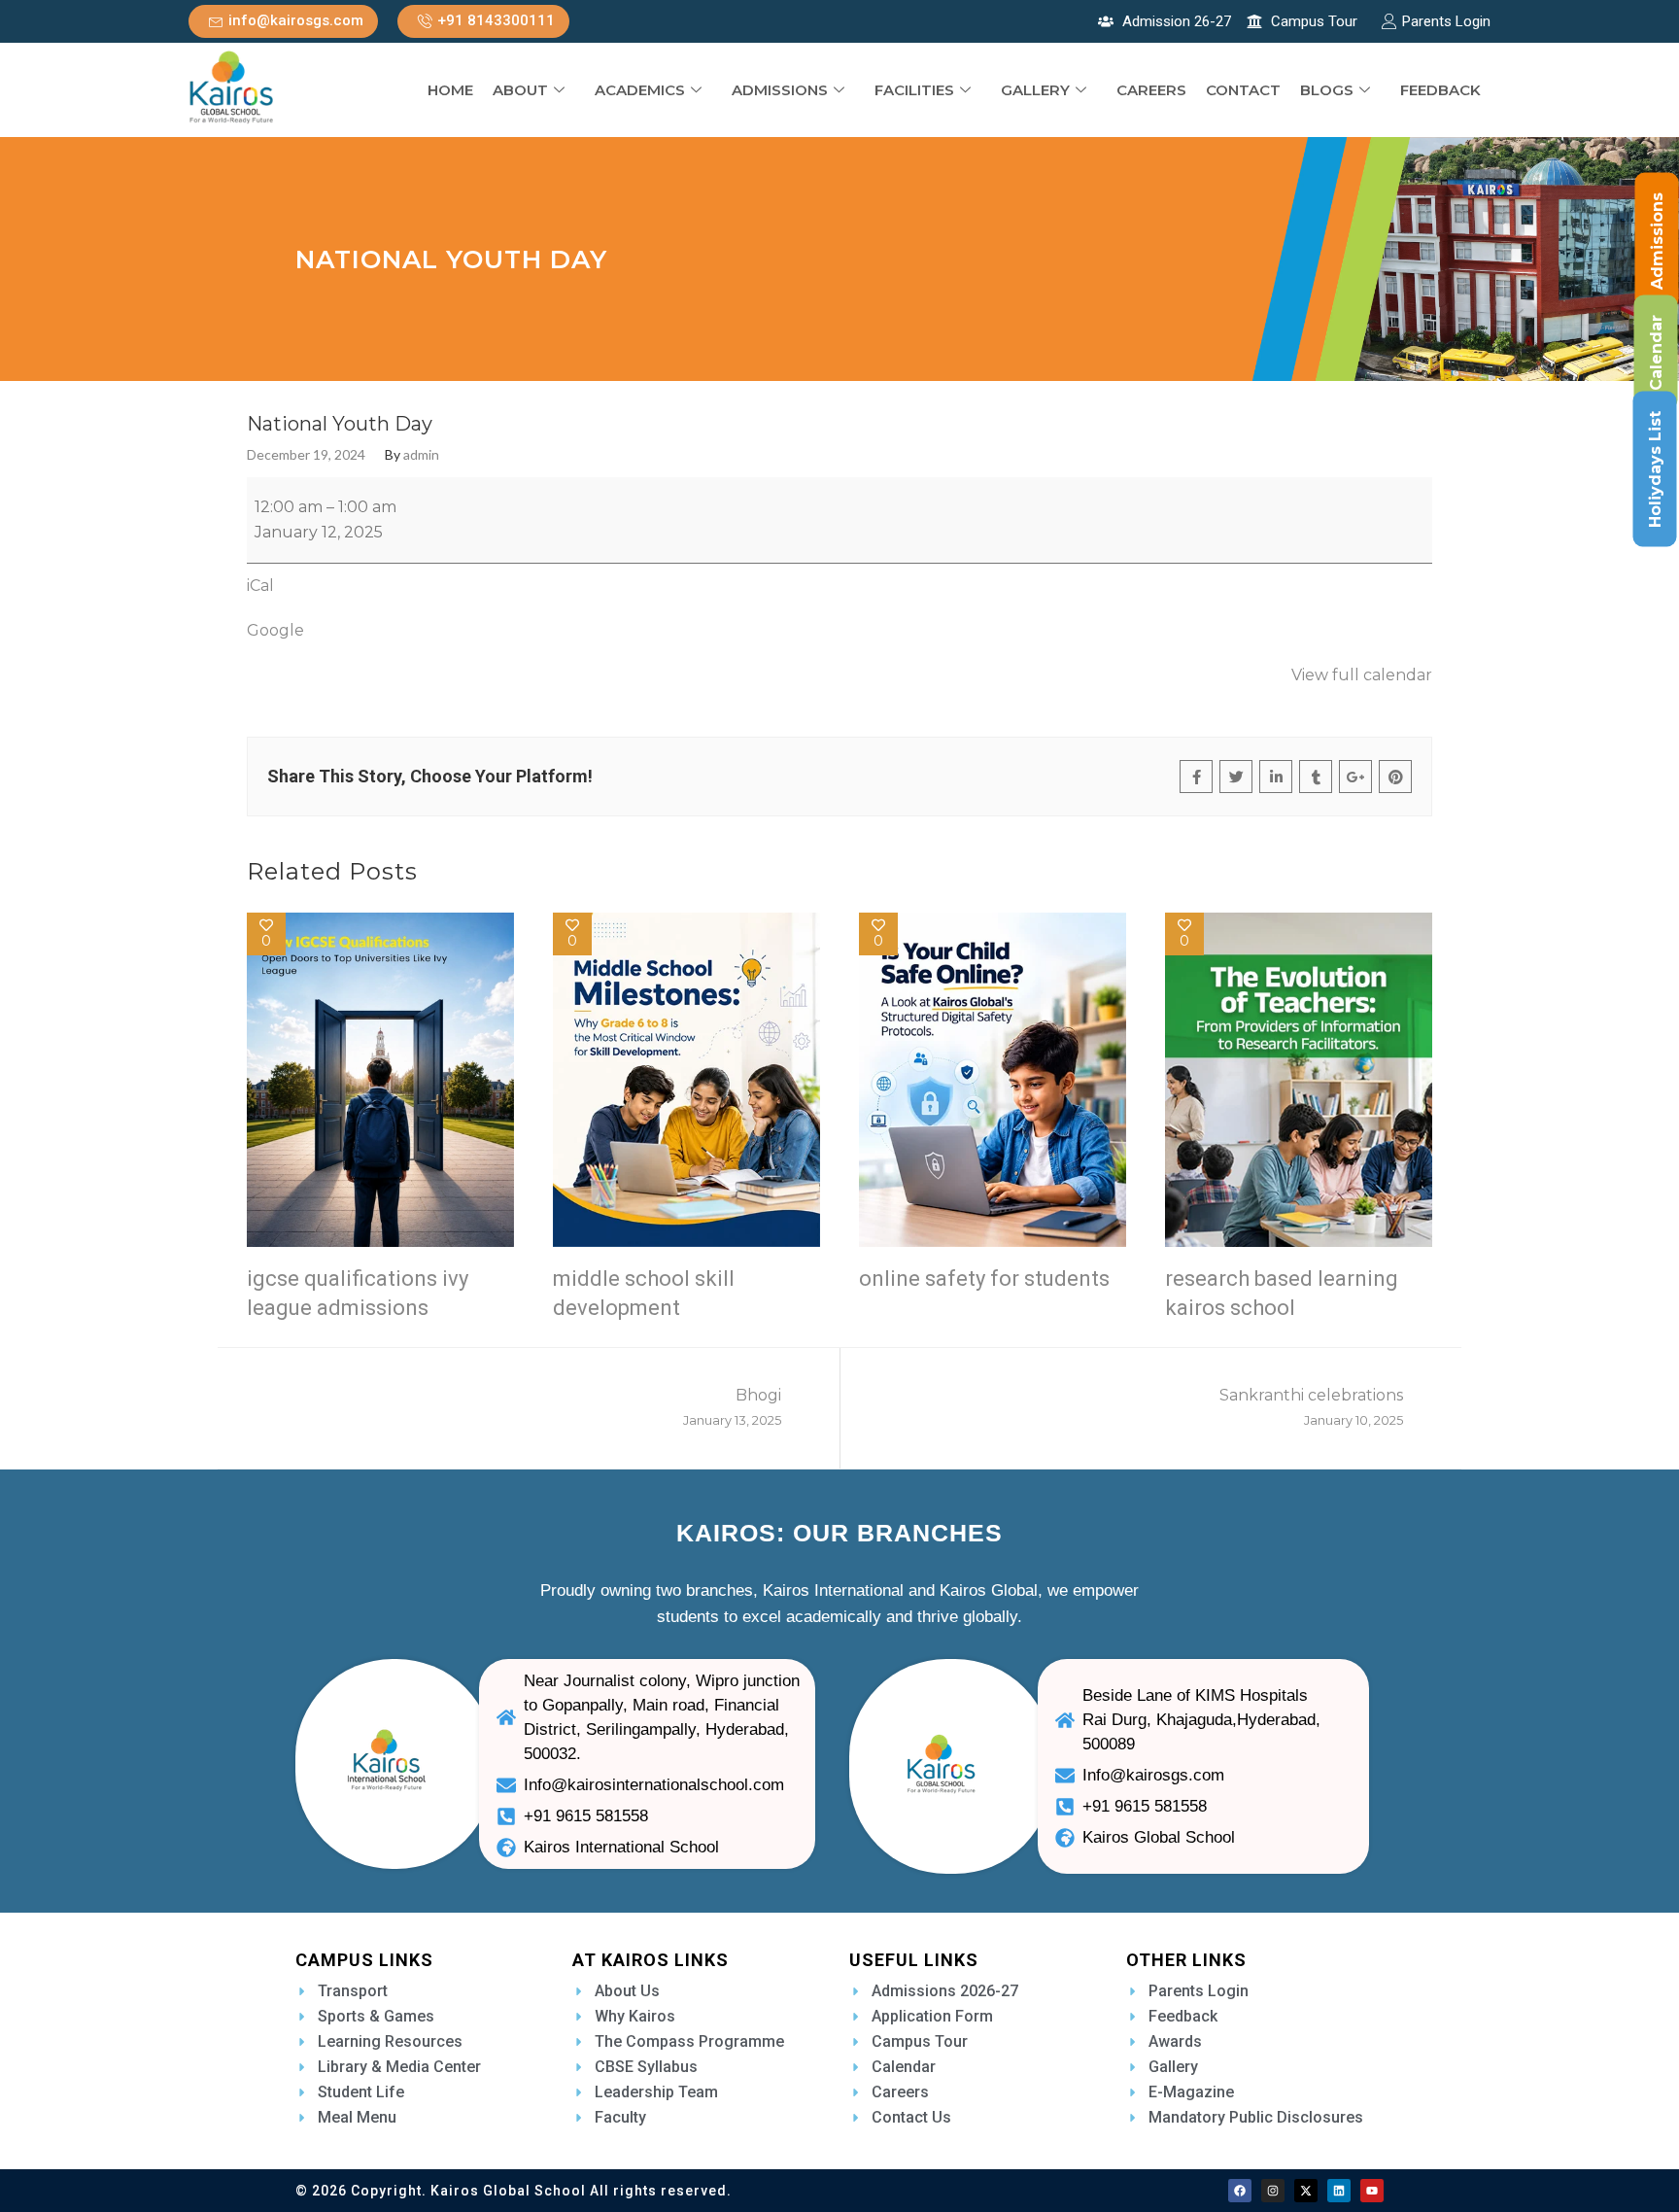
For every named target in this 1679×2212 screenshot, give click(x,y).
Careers (1151, 90)
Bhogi (732, 1407)
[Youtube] (1372, 2191)
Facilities (914, 90)
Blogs (1327, 90)
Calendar (1656, 353)
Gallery (1035, 90)
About (520, 90)
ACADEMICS (640, 90)
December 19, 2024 (306, 455)
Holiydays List (1655, 469)
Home (450, 90)
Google (275, 630)
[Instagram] (1273, 2191)
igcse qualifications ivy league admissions (358, 1293)
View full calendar (1362, 675)
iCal (260, 586)
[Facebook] (1240, 2191)
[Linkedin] (1339, 2191)
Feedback (1440, 90)
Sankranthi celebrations (1311, 1407)
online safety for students (984, 1279)
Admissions (780, 90)
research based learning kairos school (1282, 1293)
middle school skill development (644, 1293)
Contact (1243, 90)
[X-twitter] (1306, 2191)
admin (421, 455)
